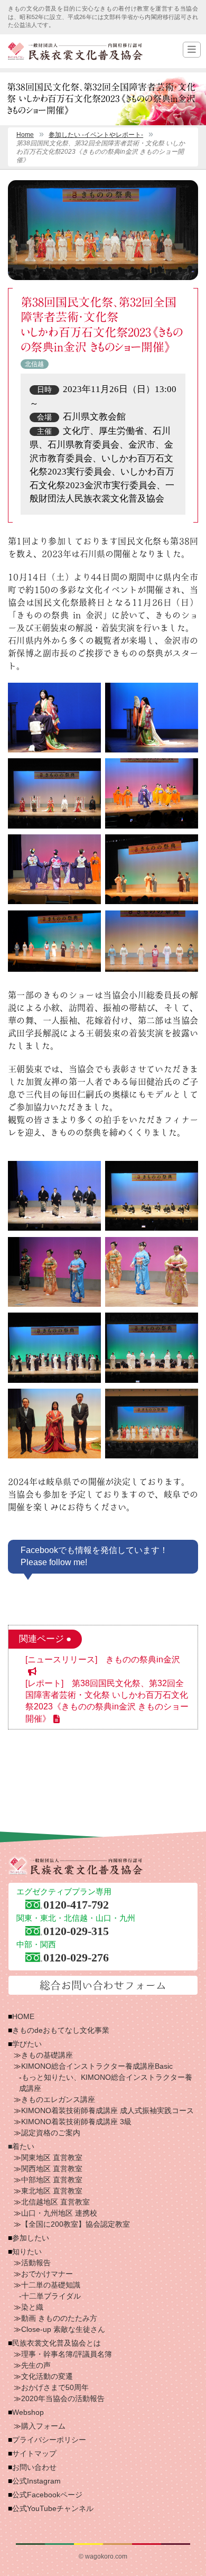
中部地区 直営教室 (52, 2180)
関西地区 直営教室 (52, 2169)
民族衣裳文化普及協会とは (57, 2343)
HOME (23, 2016)
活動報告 (36, 2263)
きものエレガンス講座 (58, 2099)
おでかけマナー (47, 2274)
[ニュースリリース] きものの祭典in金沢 (103, 1659)
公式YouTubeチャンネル (53, 2508)
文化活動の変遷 (47, 2376)
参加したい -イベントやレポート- (96, 135)
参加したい (31, 2238)
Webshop (28, 2412)
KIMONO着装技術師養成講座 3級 (76, 2122)
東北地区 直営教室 (52, 2191)
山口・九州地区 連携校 (59, 2213)
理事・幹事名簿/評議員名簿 (67, 2354)
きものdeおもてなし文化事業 (61, 2030)
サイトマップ (34, 2453)
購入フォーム (43, 2426)
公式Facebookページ (47, 2495)
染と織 (32, 2307)
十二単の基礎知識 (51, 2285)
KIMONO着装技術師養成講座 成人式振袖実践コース (107, 2110)
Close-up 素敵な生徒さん (63, 2329)
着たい (23, 2146)
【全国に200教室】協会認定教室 (76, 2224)
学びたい (27, 2044)
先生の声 (36, 2365)
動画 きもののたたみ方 (59, 2318)
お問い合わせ (34, 2467)
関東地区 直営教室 (52, 2157)
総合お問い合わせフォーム (103, 1985)
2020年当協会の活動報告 (63, 2398)
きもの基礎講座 (47, 2055)
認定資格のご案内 (51, 2133)
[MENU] (192, 50)
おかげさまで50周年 (55, 2387)
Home (25, 135)
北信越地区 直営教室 (55, 2202)
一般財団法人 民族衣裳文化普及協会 (75, 51)
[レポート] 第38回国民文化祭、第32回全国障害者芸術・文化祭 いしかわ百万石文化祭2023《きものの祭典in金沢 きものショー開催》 (107, 1701)
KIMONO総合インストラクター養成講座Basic (97, 2066)
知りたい (27, 2252)
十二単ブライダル (51, 2296)
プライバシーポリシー (49, 2440)
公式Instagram (36, 2481)
